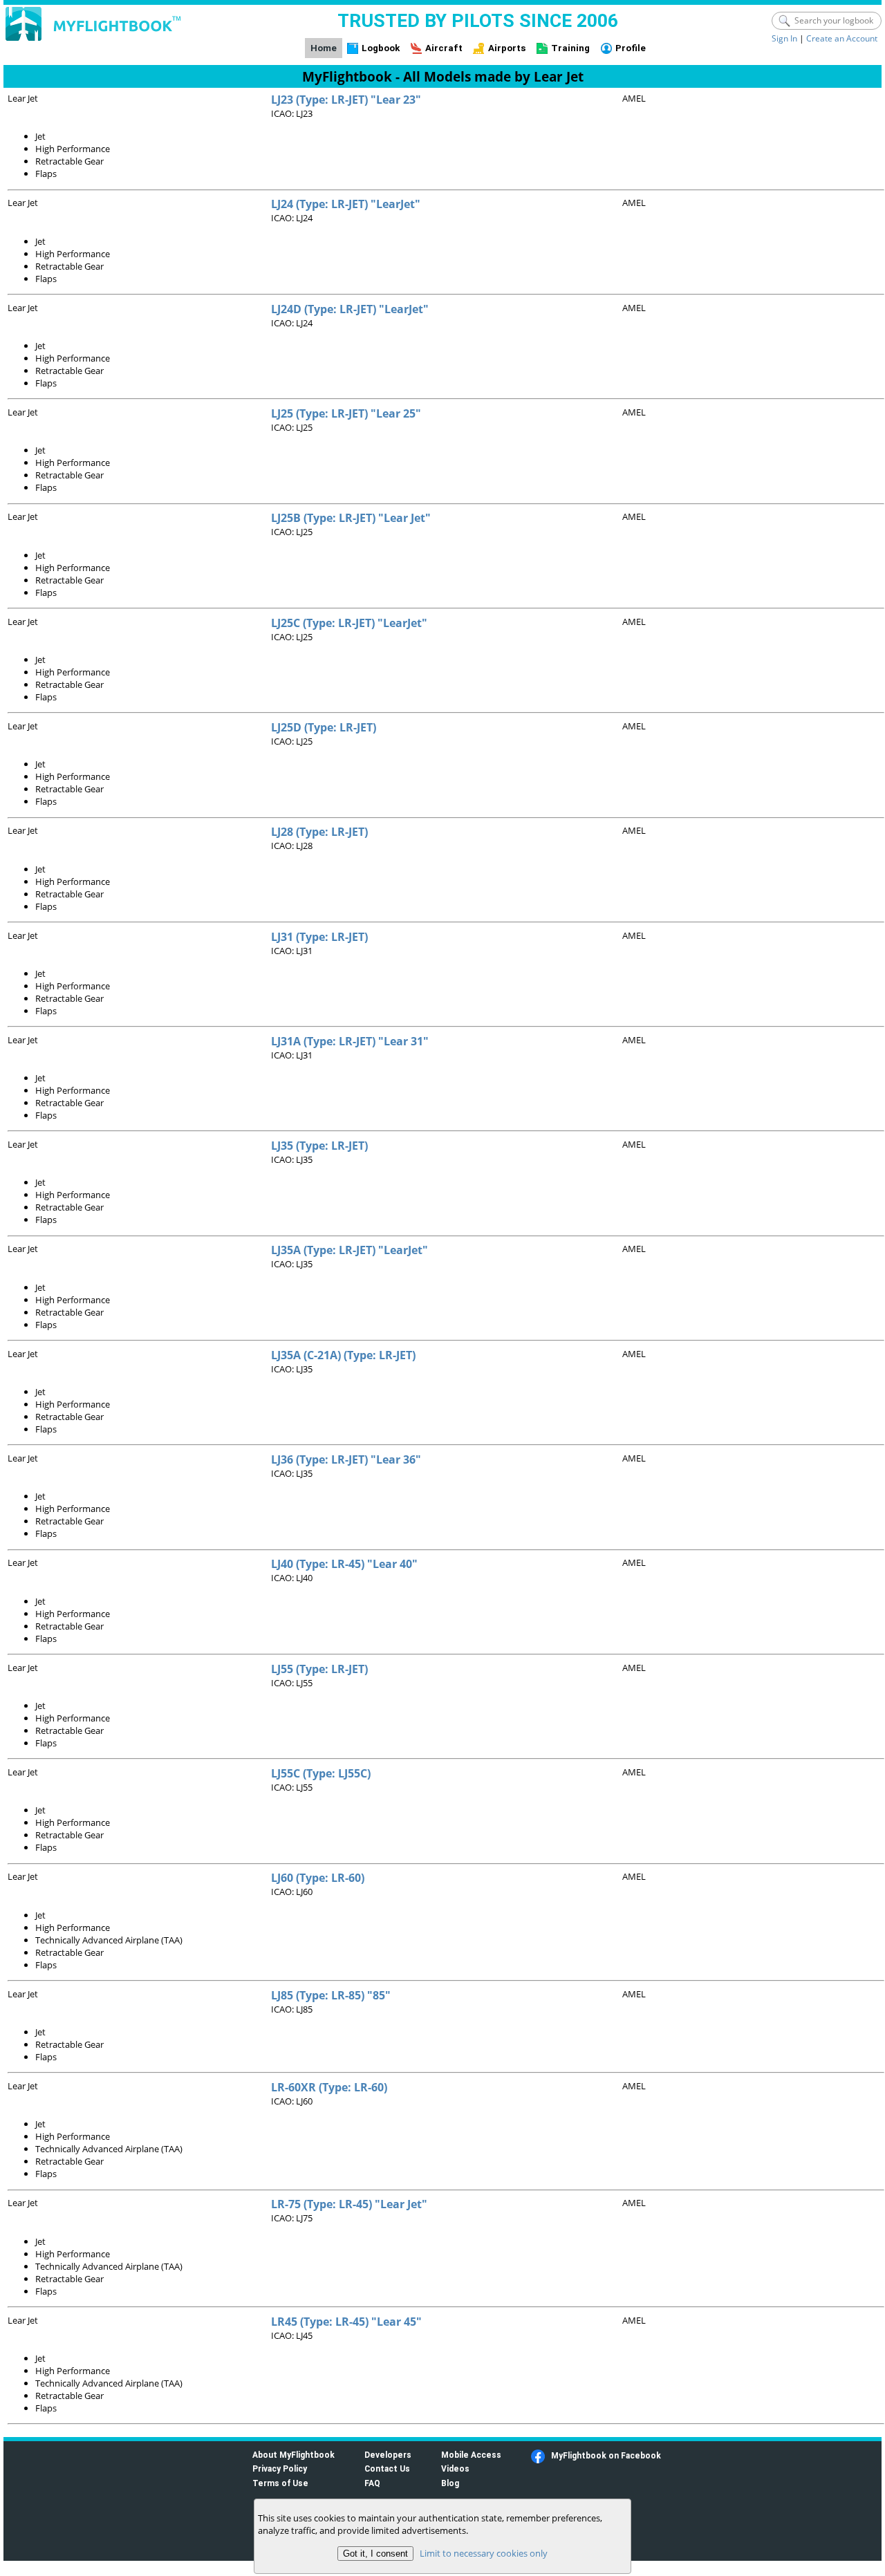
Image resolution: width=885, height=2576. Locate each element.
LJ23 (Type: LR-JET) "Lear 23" (346, 100)
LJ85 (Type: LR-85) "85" (331, 1995)
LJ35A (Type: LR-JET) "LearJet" (350, 1250)
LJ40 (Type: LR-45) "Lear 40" (344, 1564)
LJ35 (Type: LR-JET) (319, 1146)
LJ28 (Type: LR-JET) (319, 832)
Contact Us (387, 2468)
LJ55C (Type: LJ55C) (321, 1773)
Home (324, 48)
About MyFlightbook (294, 2455)
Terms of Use (280, 2483)
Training (570, 48)
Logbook (381, 48)
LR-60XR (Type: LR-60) (329, 2087)
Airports (507, 48)
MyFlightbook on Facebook (606, 2455)
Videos (455, 2468)
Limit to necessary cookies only (484, 2553)
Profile (631, 48)
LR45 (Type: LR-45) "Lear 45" (346, 2322)
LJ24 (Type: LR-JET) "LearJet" (346, 204)
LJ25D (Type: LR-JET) (324, 727)
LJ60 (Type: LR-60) (318, 1878)
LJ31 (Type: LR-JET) (319, 937)
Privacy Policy (280, 2468)
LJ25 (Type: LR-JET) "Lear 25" (346, 413)
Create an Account (842, 38)
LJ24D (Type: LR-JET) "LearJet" (350, 309)
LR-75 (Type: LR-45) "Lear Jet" (349, 2204)
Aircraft (444, 48)
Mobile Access (471, 2455)
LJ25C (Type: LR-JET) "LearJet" (349, 623)
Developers (388, 2455)
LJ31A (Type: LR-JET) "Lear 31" (350, 1041)
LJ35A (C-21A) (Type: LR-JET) (343, 1355)
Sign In (784, 38)
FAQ (372, 2483)
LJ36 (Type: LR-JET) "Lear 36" (346, 1459)
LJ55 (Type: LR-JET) (319, 1669)
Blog (450, 2483)
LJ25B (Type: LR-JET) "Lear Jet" (351, 518)
